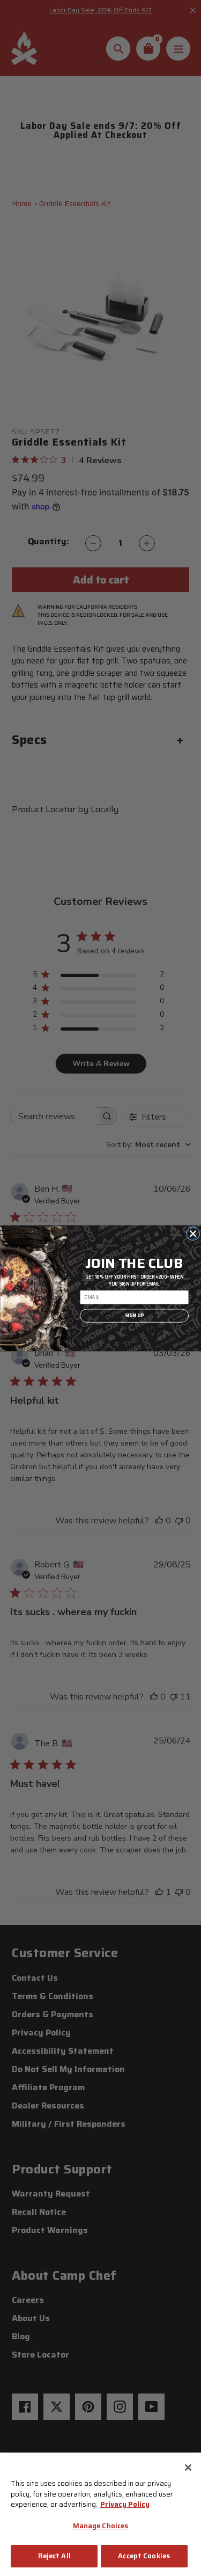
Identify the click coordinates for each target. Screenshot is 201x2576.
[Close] (188, 2468)
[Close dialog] (193, 1233)
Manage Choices (101, 2526)
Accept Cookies (144, 2556)
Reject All (54, 2556)
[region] (100, 2514)
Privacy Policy (125, 2504)
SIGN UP (134, 1315)
